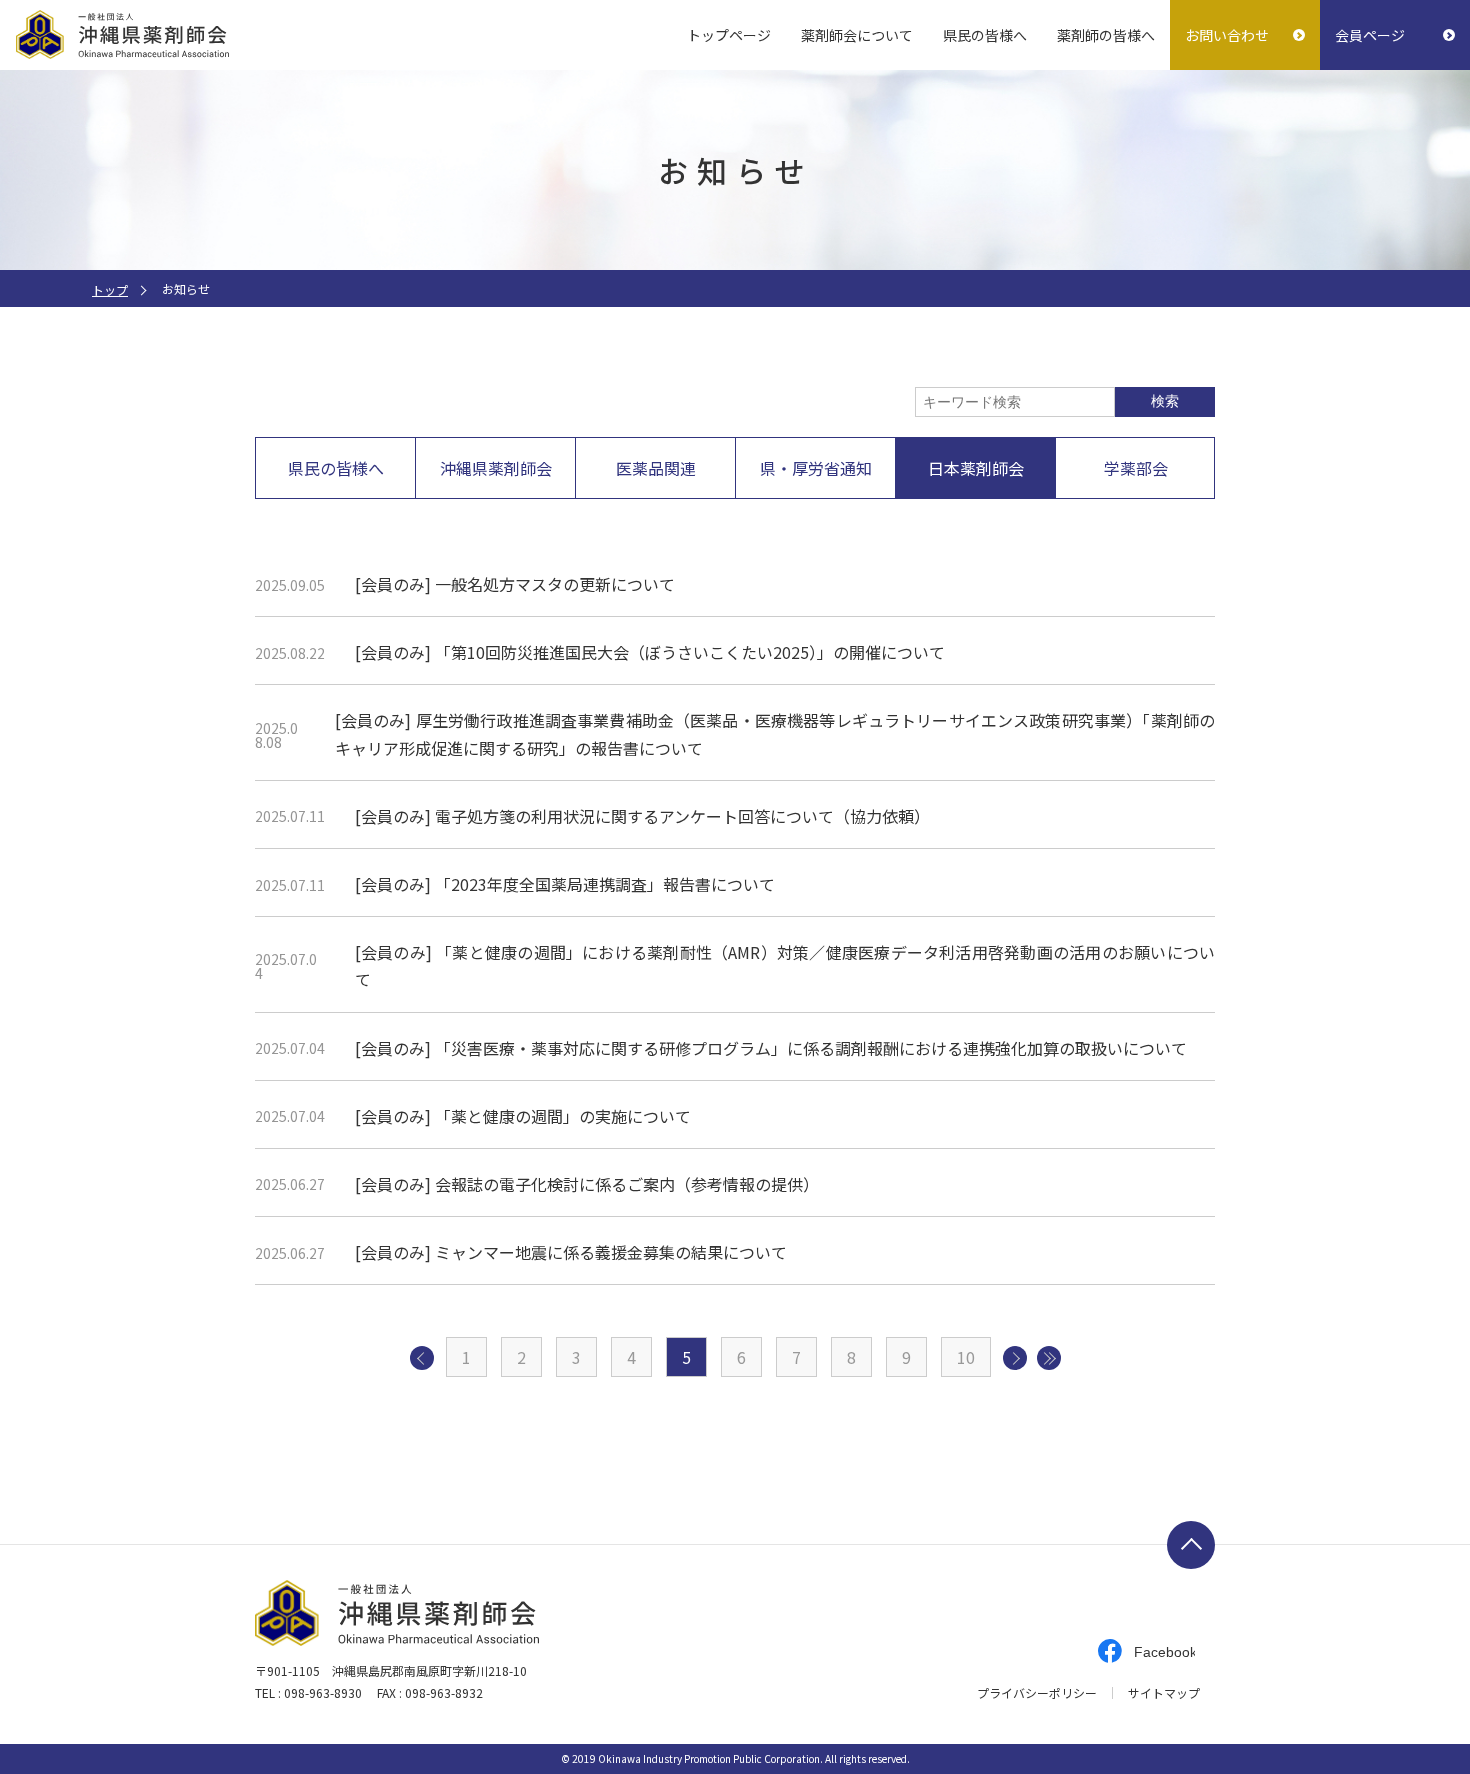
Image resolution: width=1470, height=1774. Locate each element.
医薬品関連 (656, 468)
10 (966, 1357)
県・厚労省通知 (816, 468)
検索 (1165, 401)
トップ (110, 289)
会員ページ (1370, 35)
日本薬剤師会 (976, 468)
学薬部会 (1136, 468)
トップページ (729, 35)
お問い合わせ (1227, 35)
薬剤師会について (857, 35)
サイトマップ (1164, 1693)
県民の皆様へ (985, 35)
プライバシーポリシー (1037, 1693)
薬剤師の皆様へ (1106, 35)
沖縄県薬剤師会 (496, 468)
